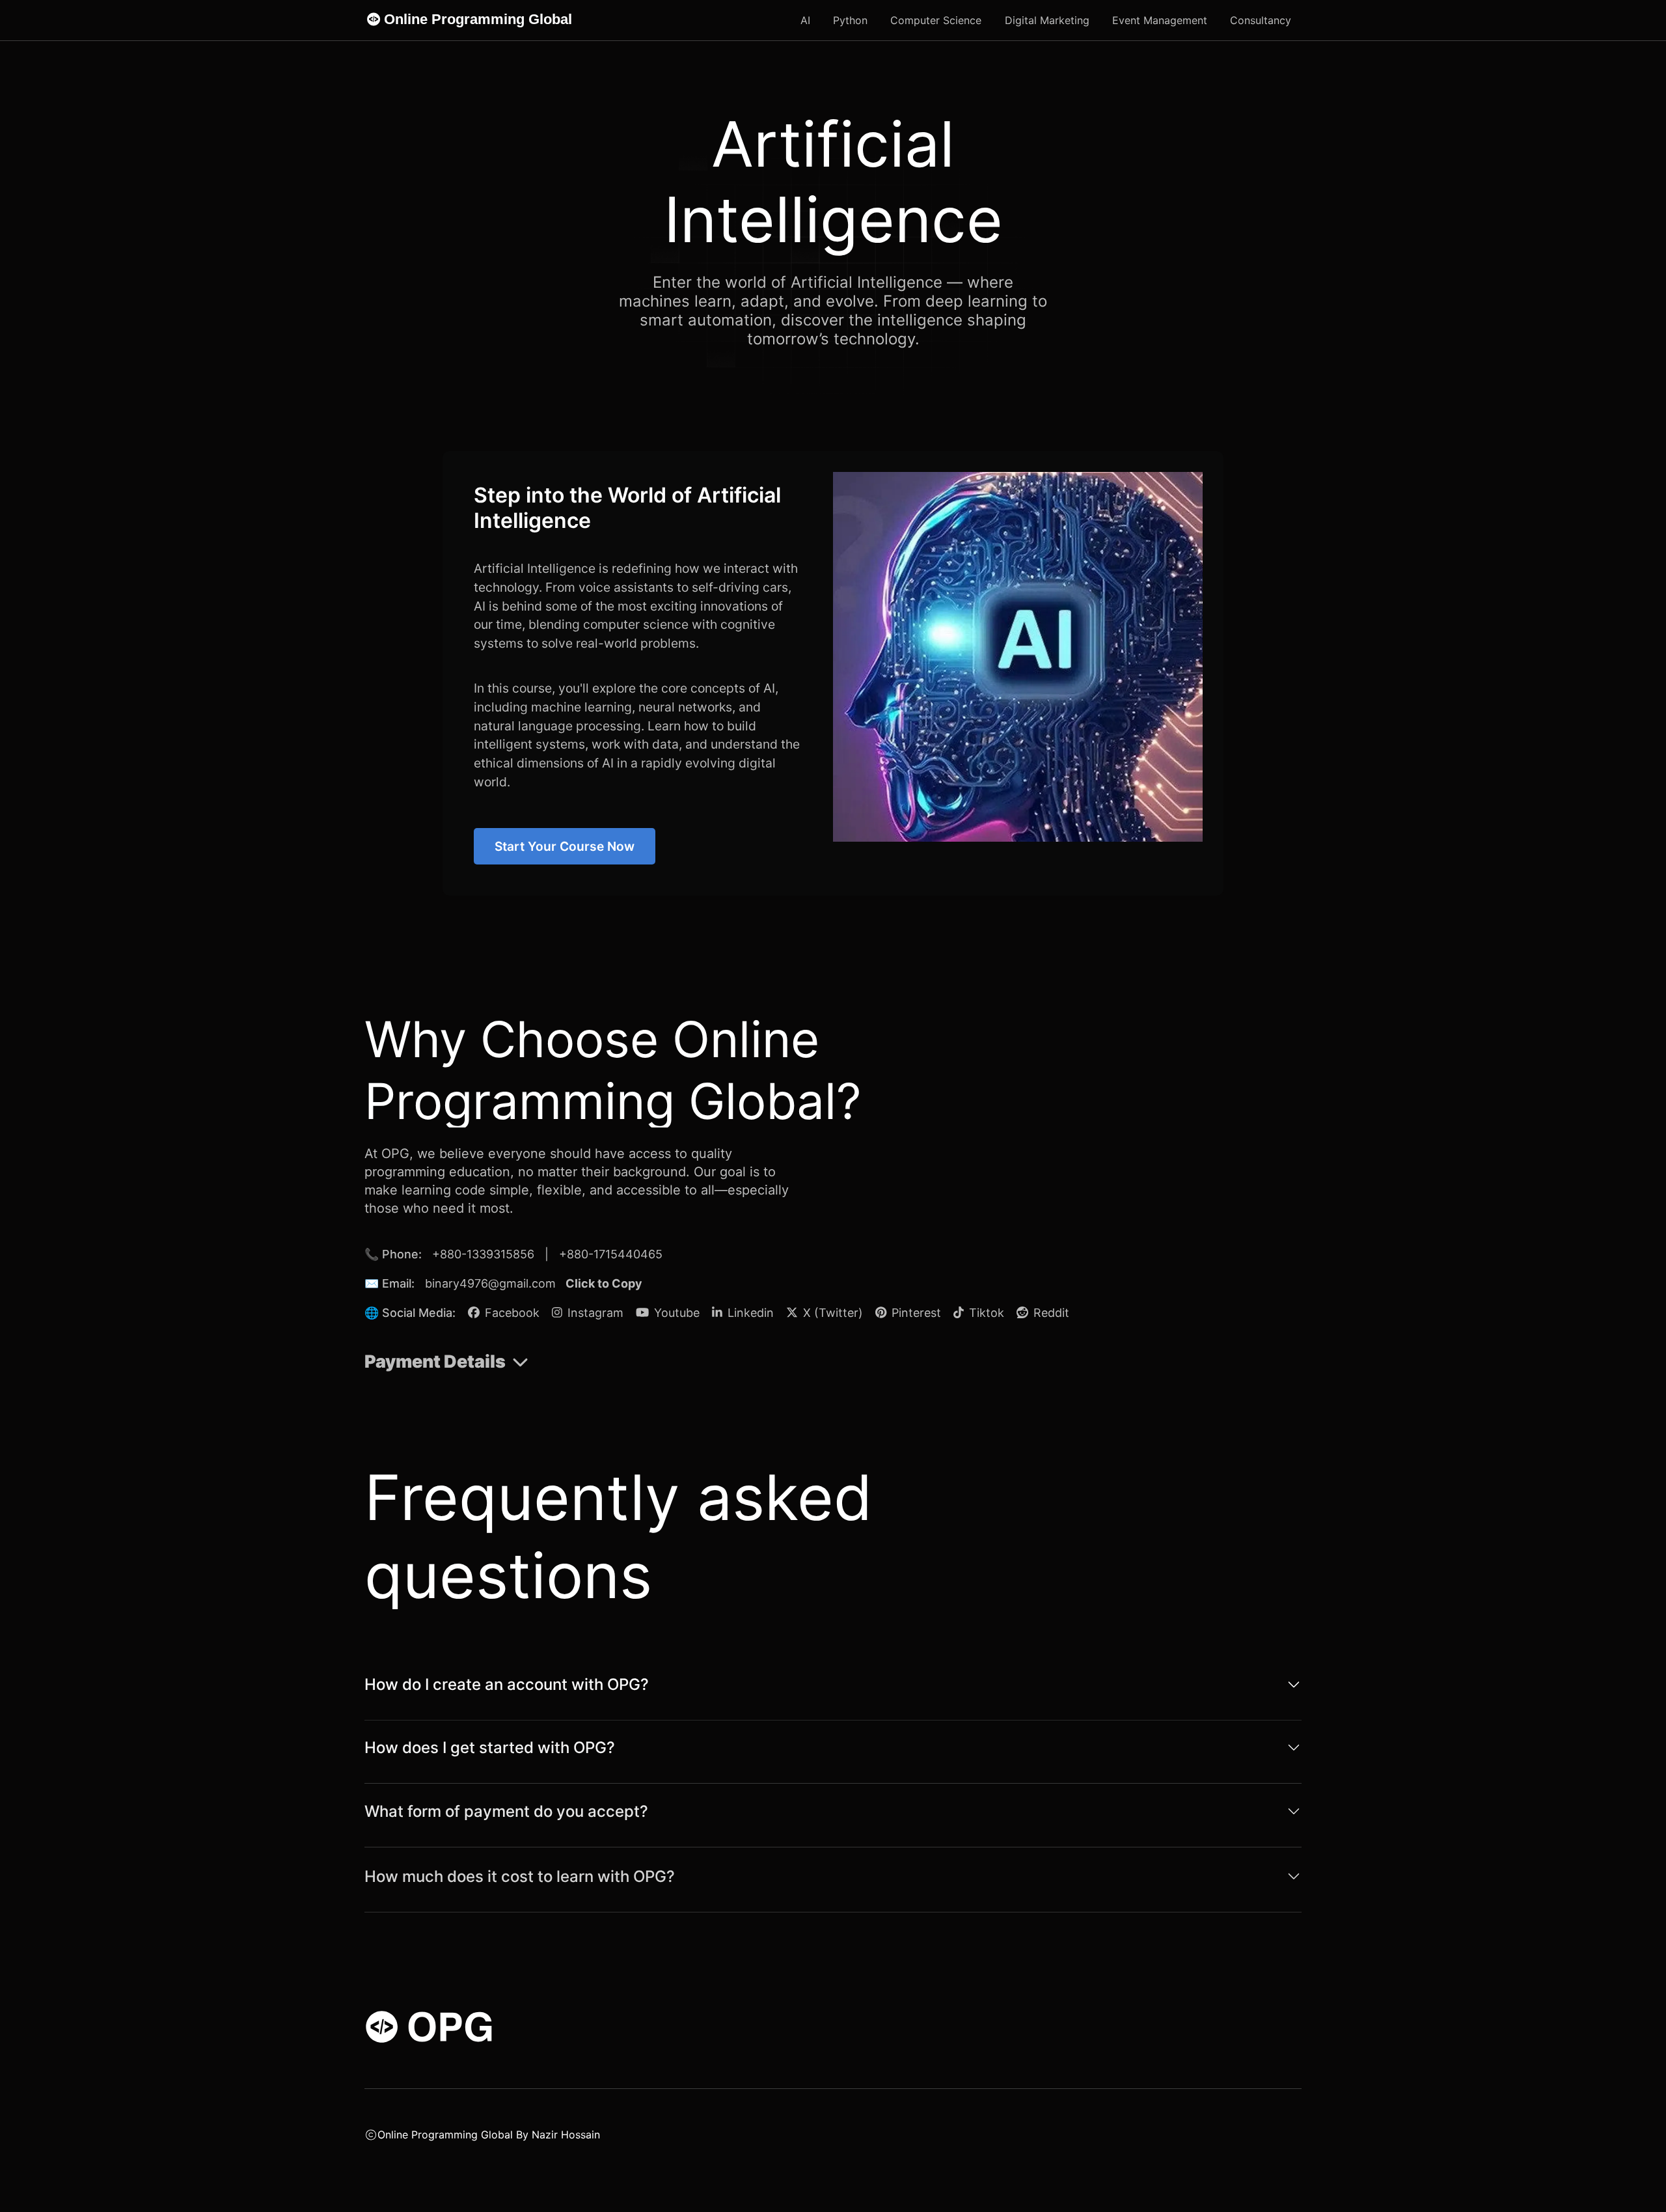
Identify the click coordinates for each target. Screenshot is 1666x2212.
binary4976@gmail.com (490, 1283)
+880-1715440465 (611, 1254)
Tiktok (985, 1313)
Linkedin (749, 1313)
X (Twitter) (831, 1313)
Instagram (594, 1313)
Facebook (511, 1313)
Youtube (675, 1313)
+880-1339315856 (483, 1254)
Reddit (1050, 1313)
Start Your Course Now (565, 846)
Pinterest (915, 1313)
